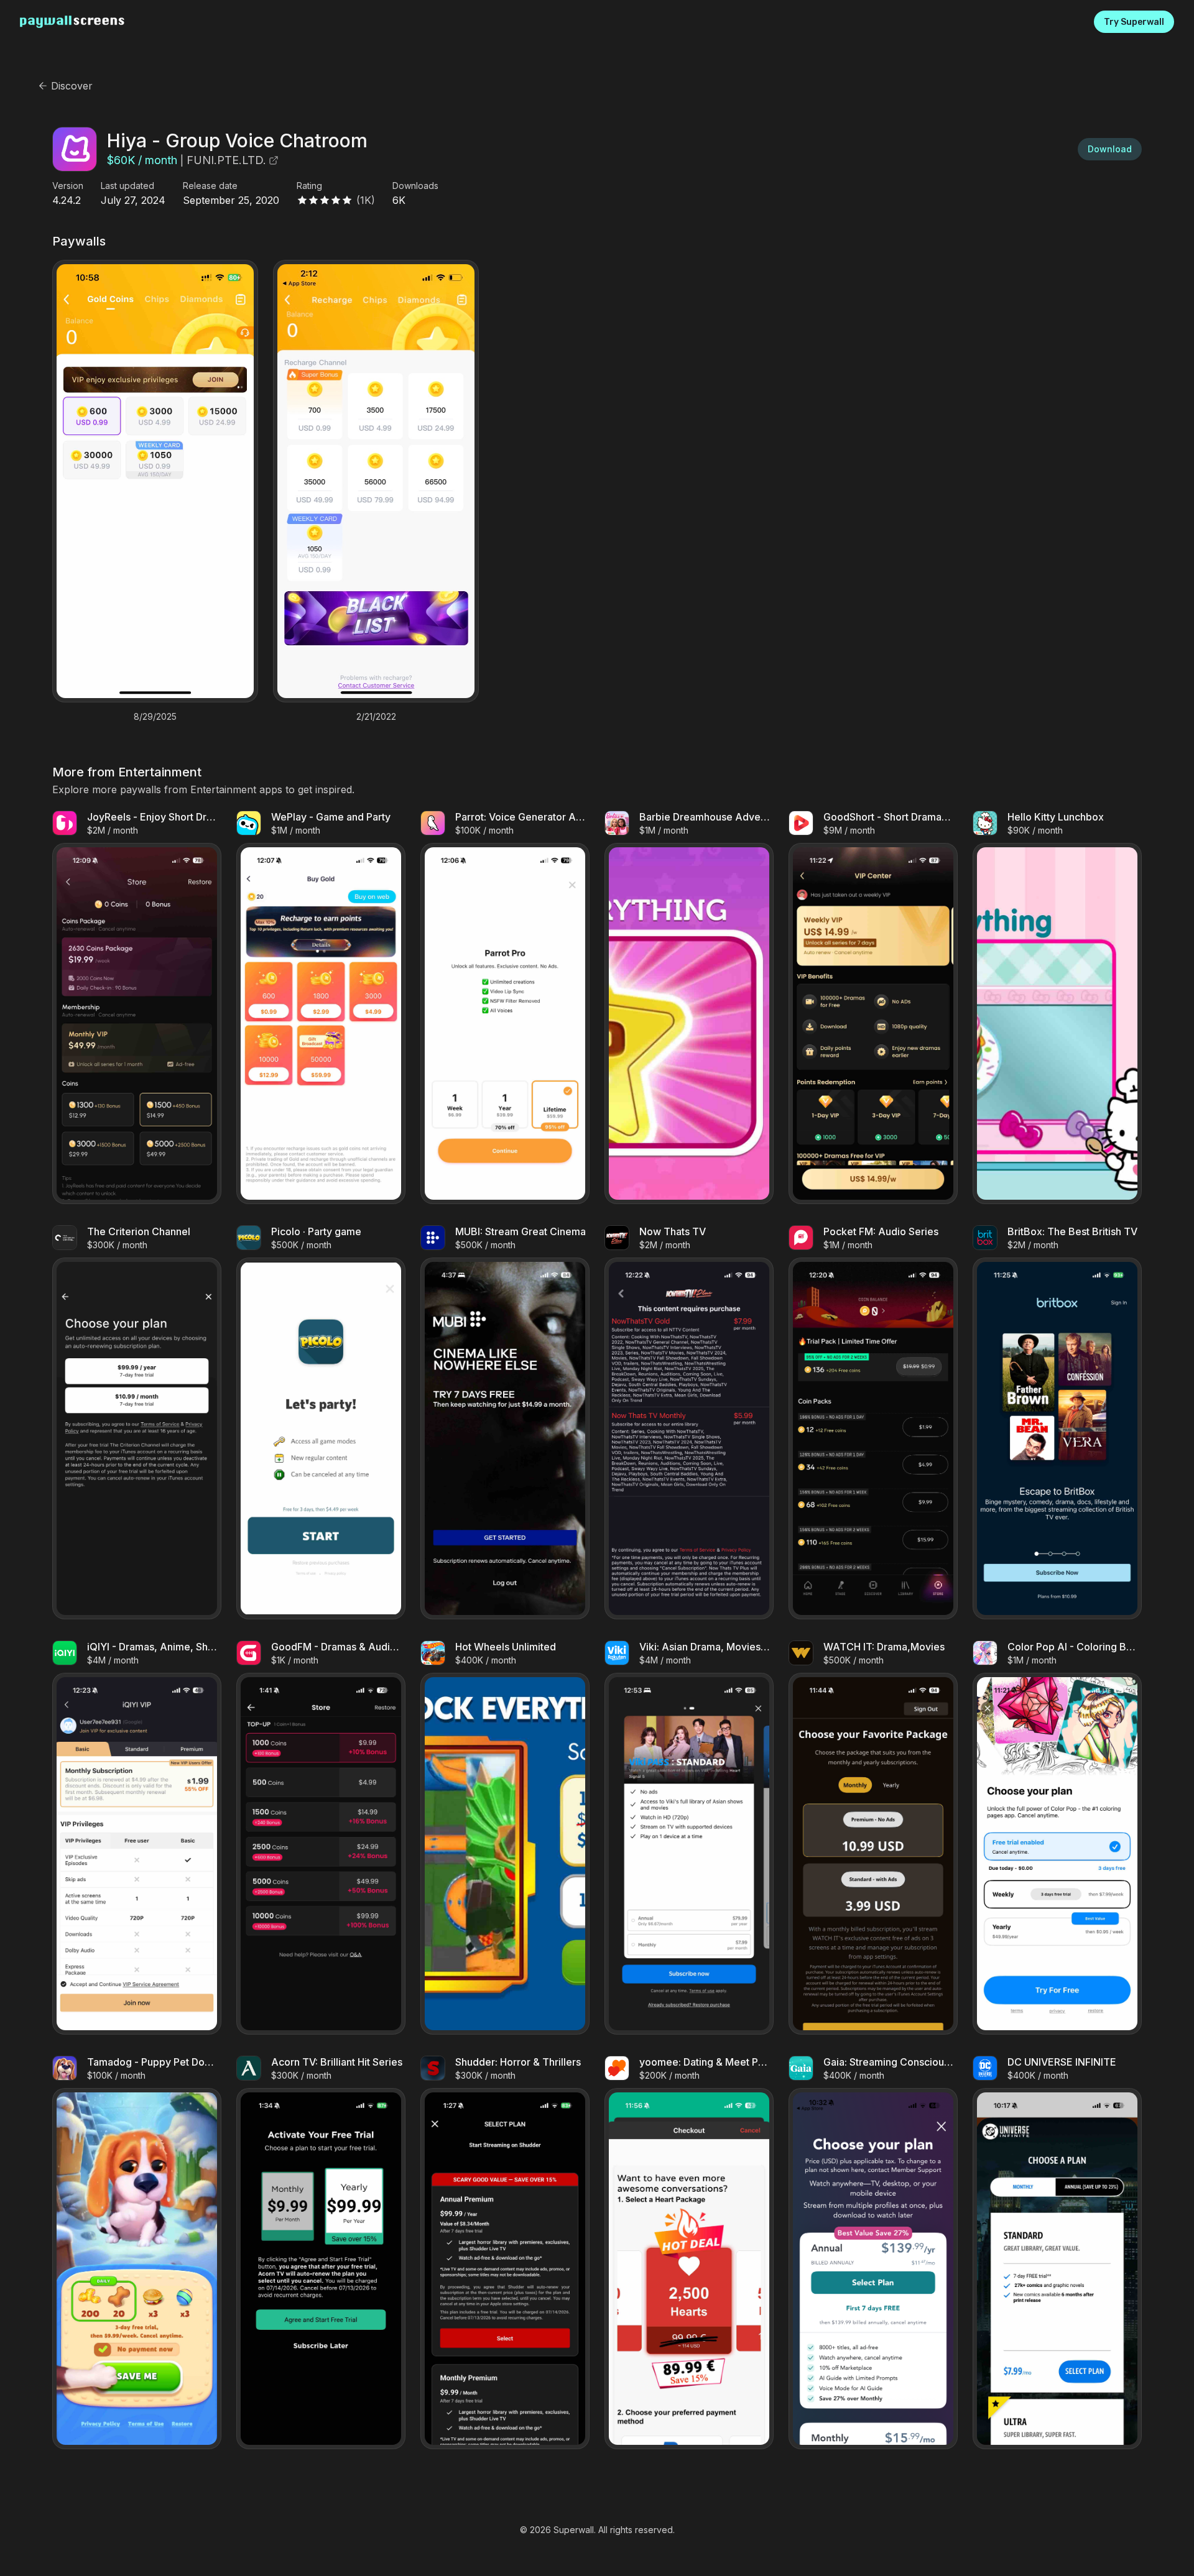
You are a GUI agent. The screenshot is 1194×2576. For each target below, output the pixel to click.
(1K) (366, 200)
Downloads (415, 186)
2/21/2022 (376, 717)
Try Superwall (1134, 22)
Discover (72, 86)
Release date (210, 186)
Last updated (127, 186)
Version (68, 186)
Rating (309, 186)
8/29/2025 (155, 717)
